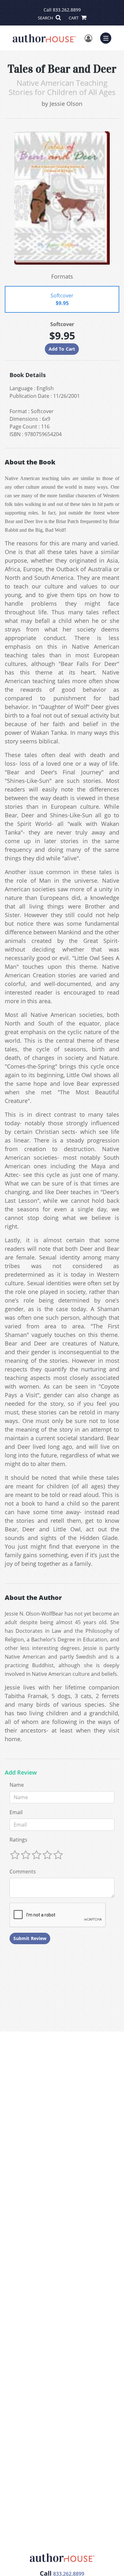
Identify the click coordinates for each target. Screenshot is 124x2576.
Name (17, 1785)
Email (16, 1812)
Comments (23, 1872)
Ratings (18, 1840)
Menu (108, 37)
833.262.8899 (67, 10)
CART (74, 18)
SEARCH (46, 18)
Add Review (21, 1773)
